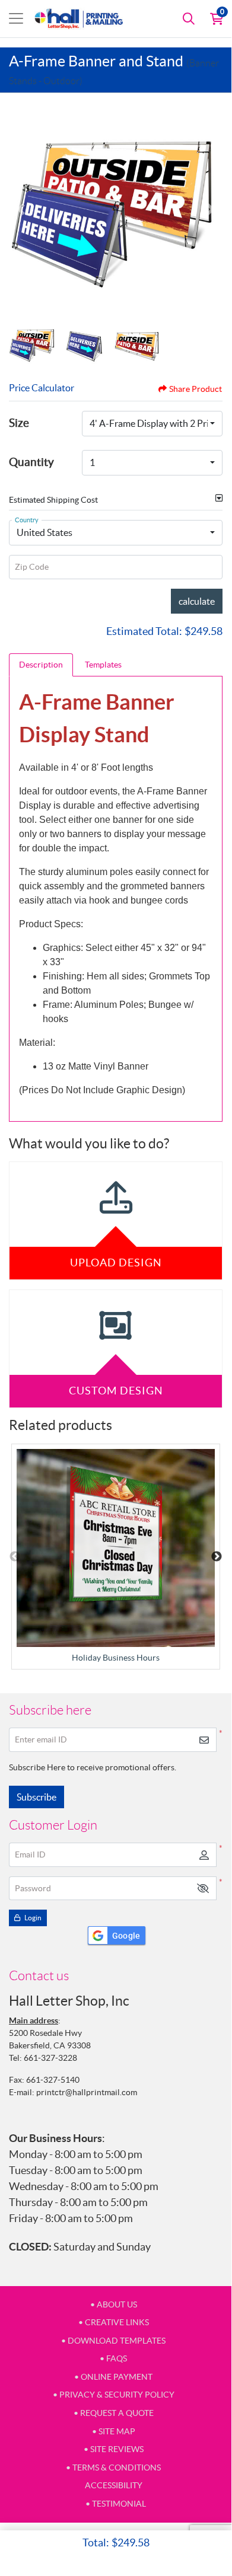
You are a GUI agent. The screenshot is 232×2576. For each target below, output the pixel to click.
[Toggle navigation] (16, 18)
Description (41, 665)
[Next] (211, 209)
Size (19, 423)
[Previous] (21, 209)
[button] (203, 1889)
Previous (15, 1557)
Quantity (31, 462)
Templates (103, 665)
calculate (197, 601)
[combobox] (152, 424)
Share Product (196, 389)
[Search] (189, 18)
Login (32, 1918)
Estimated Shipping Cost (53, 500)
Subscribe (36, 1797)
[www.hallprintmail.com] (79, 19)
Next (217, 1557)
